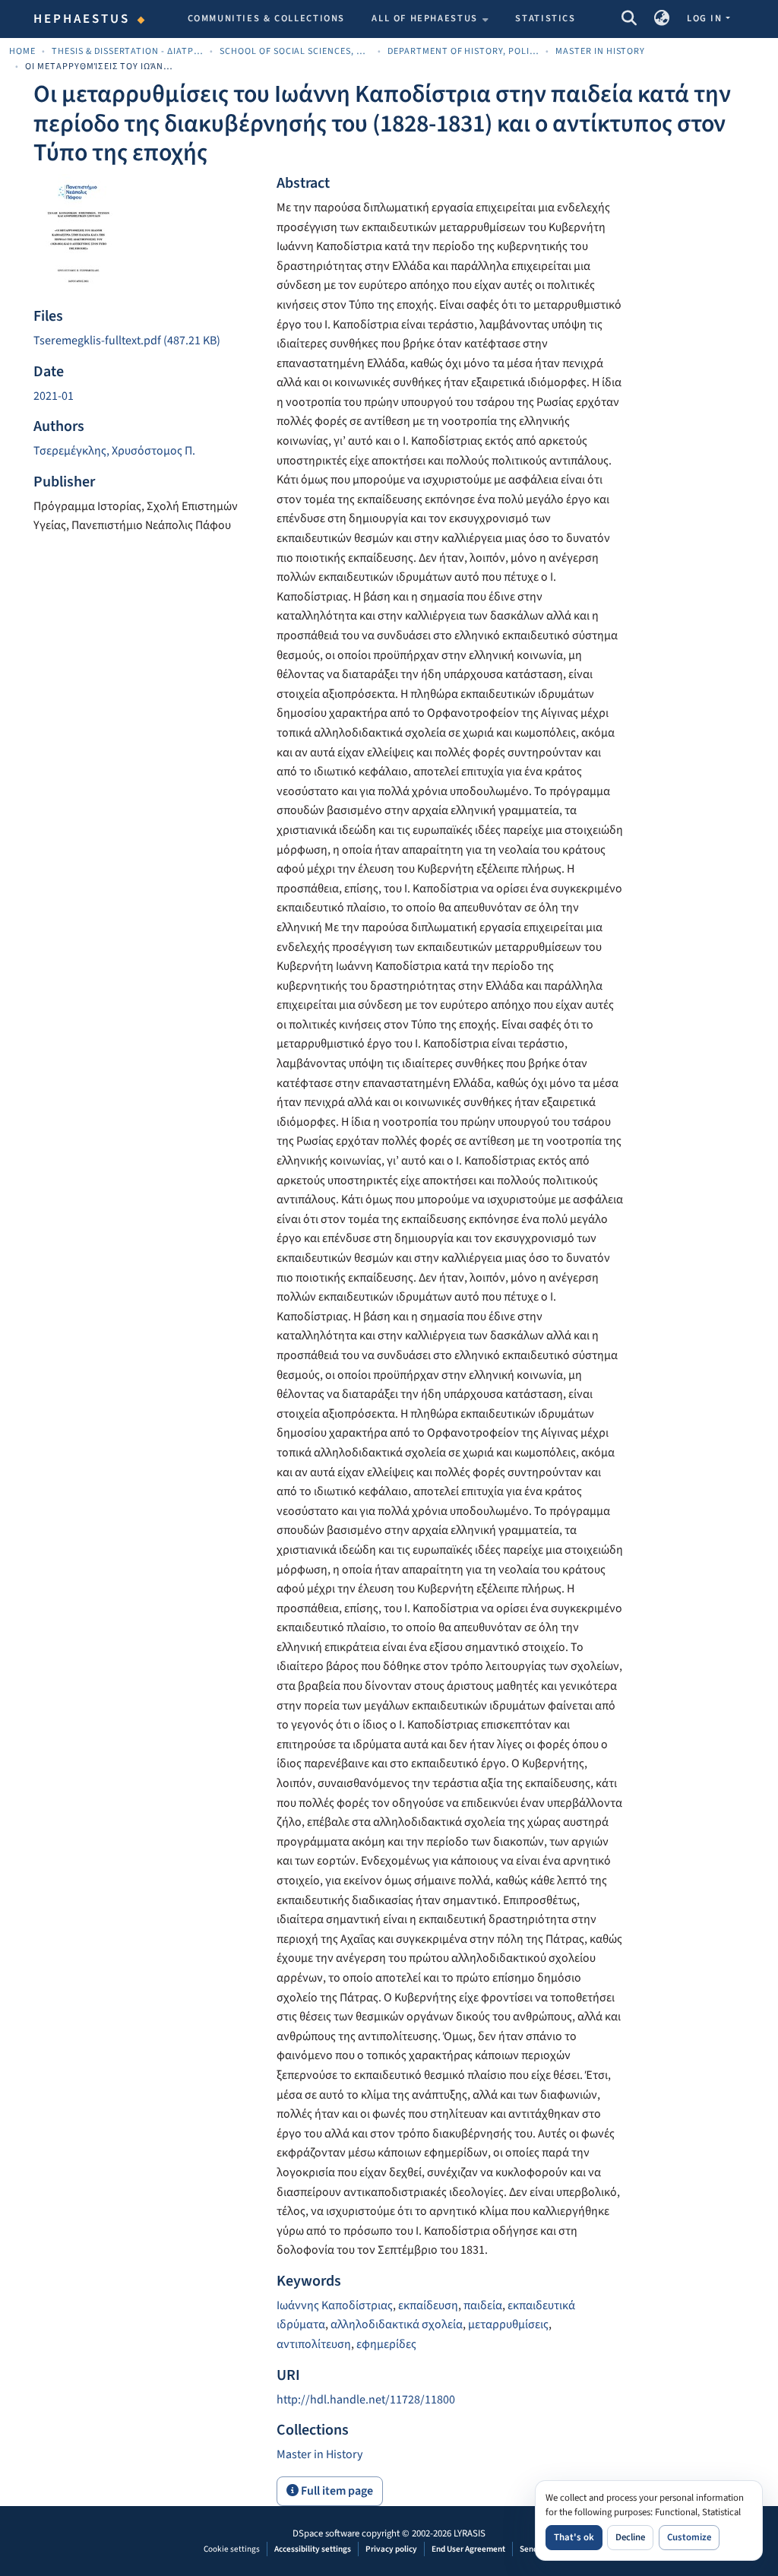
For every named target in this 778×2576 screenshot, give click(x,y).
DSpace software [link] (326, 2533)
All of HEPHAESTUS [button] (425, 18)
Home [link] (22, 51)
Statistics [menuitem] (545, 18)
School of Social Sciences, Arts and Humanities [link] (296, 51)
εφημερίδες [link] (386, 2344)
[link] (146, 341)
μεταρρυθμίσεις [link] (508, 2324)
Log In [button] (706, 18)
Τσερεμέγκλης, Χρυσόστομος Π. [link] (114, 451)
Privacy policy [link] (391, 2549)
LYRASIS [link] (470, 2533)
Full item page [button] (336, 2491)
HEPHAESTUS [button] (82, 19)
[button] (629, 19)
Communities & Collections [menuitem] (267, 18)
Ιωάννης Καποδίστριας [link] (335, 2305)
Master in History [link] (601, 51)
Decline (630, 2537)
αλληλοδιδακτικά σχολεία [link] (397, 2324)
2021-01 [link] (54, 396)
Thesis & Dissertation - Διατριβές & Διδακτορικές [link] (128, 51)
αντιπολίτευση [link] (314, 2344)
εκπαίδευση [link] (428, 2305)
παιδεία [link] (483, 2305)
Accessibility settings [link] (313, 2549)
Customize (689, 2537)
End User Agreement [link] (468, 2549)
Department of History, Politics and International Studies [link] (463, 51)
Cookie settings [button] (232, 2549)
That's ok (574, 2537)
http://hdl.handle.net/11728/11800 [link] (366, 2400)
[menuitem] (430, 19)
